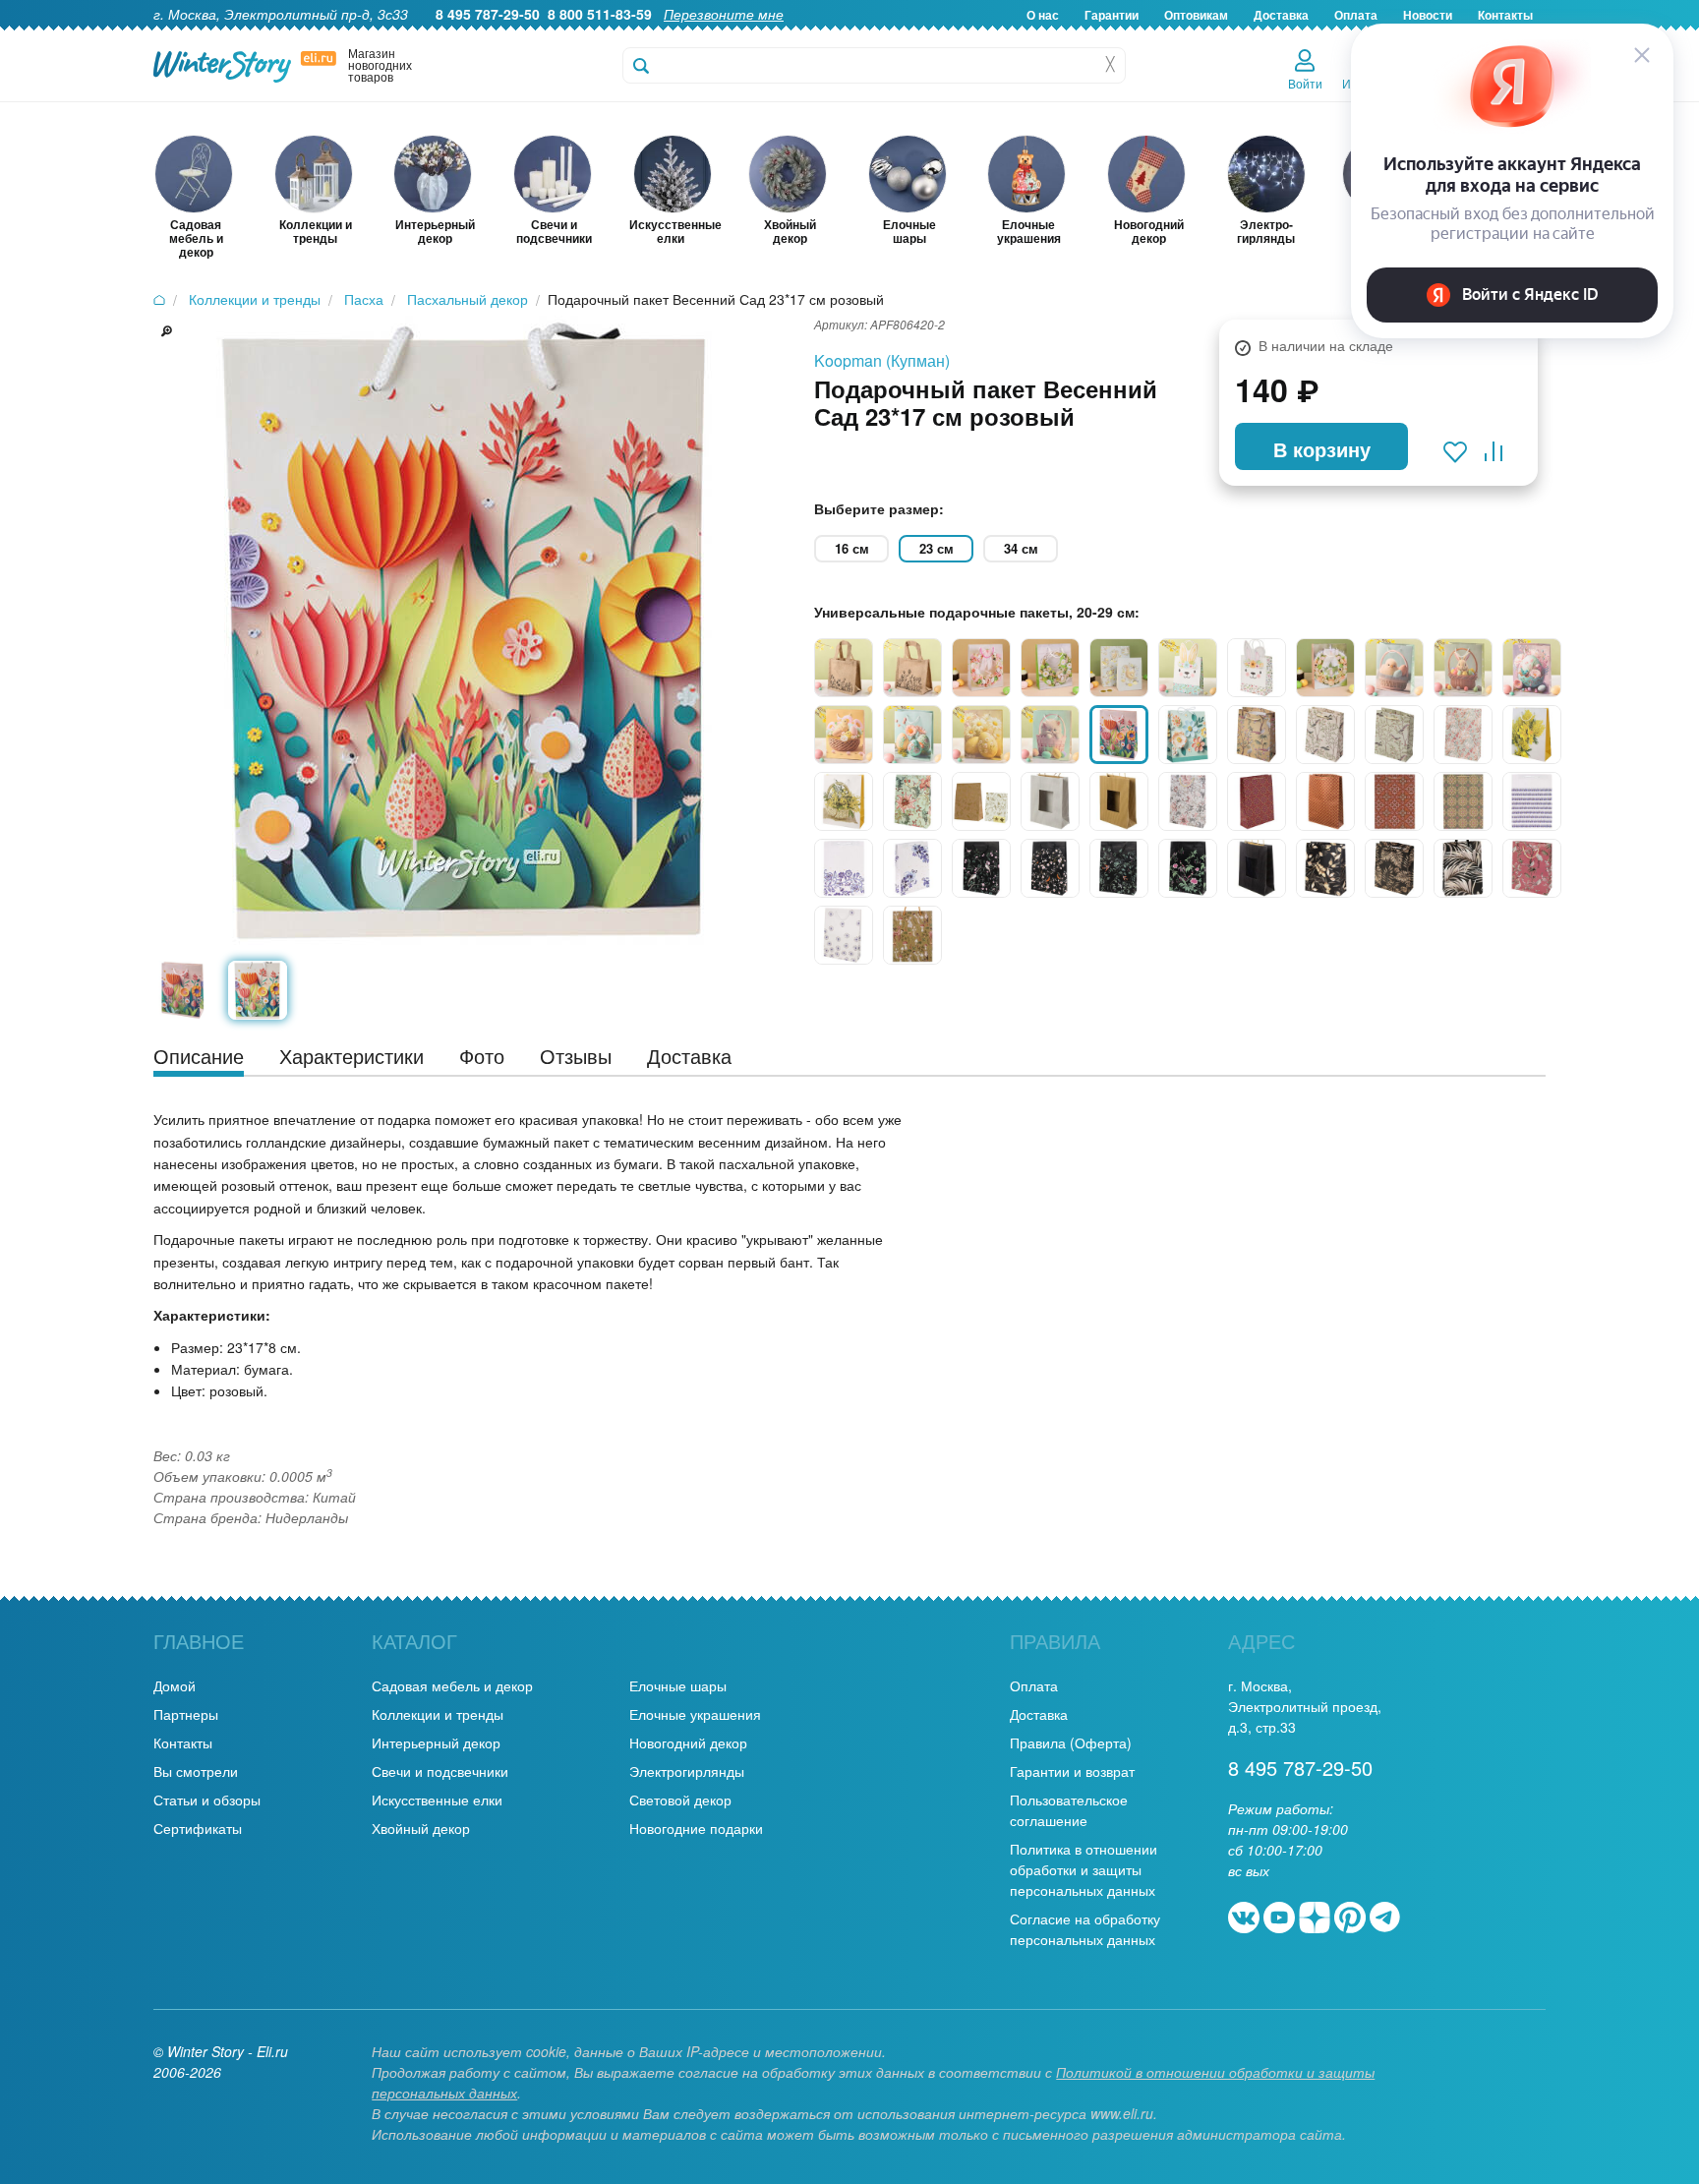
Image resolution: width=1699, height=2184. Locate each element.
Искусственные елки (437, 1800)
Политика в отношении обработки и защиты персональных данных (1084, 1869)
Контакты (183, 1742)
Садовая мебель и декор (452, 1685)
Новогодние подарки (696, 1828)
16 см (852, 548)
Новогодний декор (688, 1742)
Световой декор (680, 1800)
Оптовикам (1196, 15)
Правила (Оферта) (1071, 1742)
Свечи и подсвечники (440, 1771)
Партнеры (186, 1714)
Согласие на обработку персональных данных (1085, 1929)
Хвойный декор (421, 1828)
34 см (1021, 548)
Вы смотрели (196, 1771)
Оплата (1034, 1685)
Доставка (1281, 15)
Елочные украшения (695, 1714)
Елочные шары (678, 1685)
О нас (1043, 15)
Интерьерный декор (436, 1742)
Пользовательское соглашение (1069, 1810)
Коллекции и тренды (438, 1714)
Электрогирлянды (687, 1771)
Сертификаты (198, 1828)
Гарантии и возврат (1072, 1771)
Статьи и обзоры (207, 1800)
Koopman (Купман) (882, 360)
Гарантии (1112, 15)
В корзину (1322, 449)
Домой (175, 1685)
